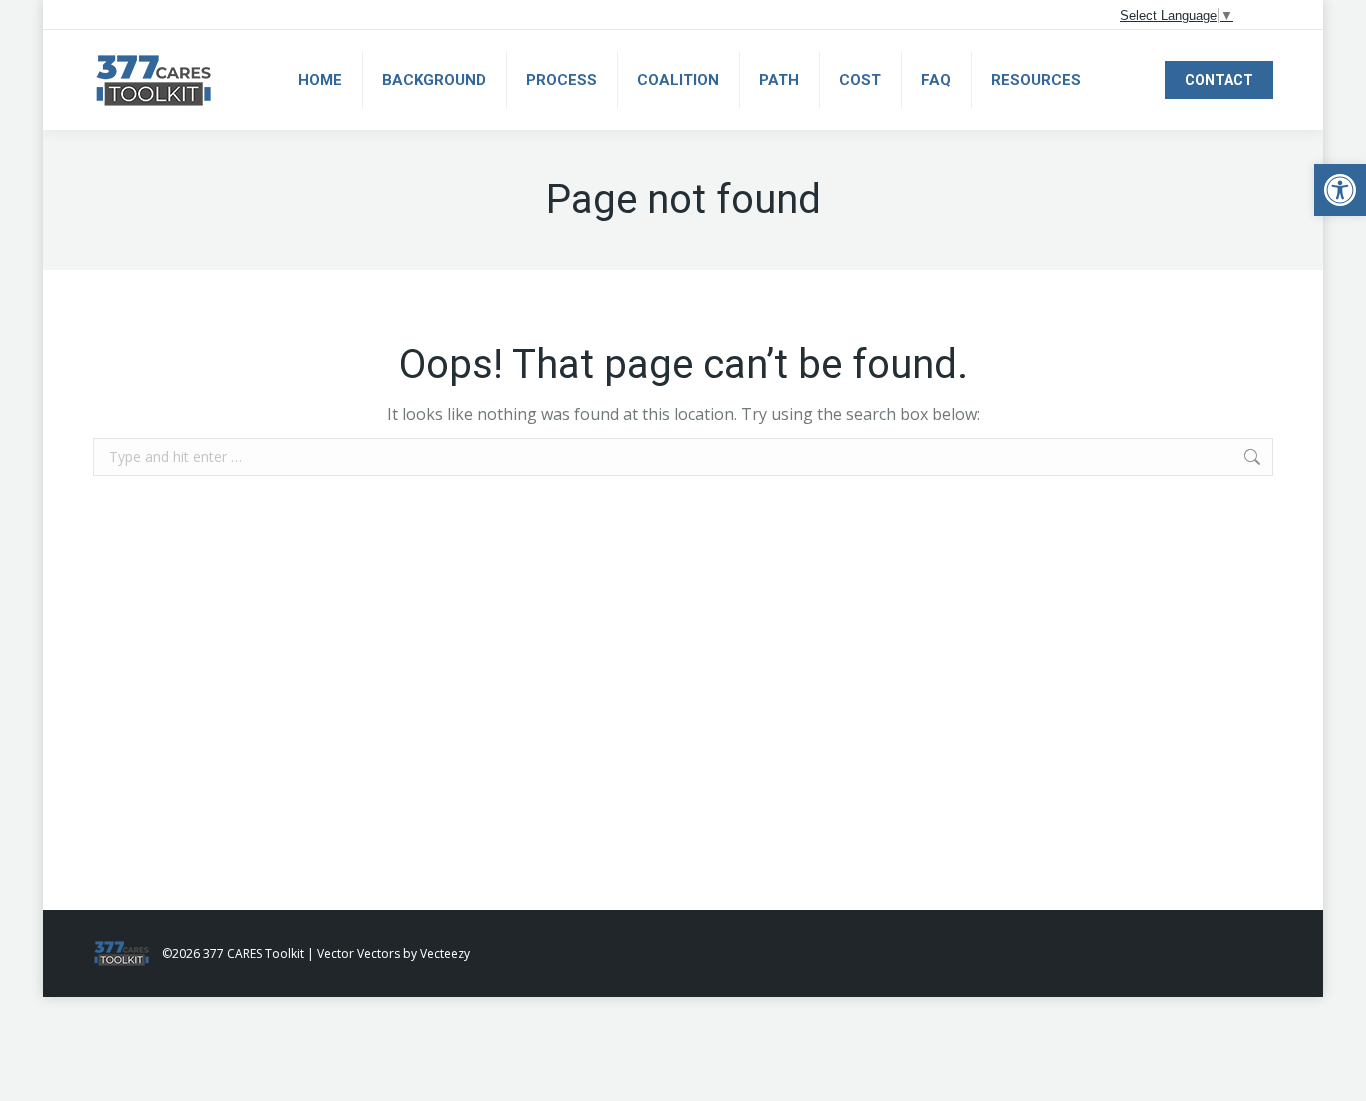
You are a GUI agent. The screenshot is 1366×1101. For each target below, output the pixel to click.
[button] (1340, 190)
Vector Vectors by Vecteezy (393, 953)
